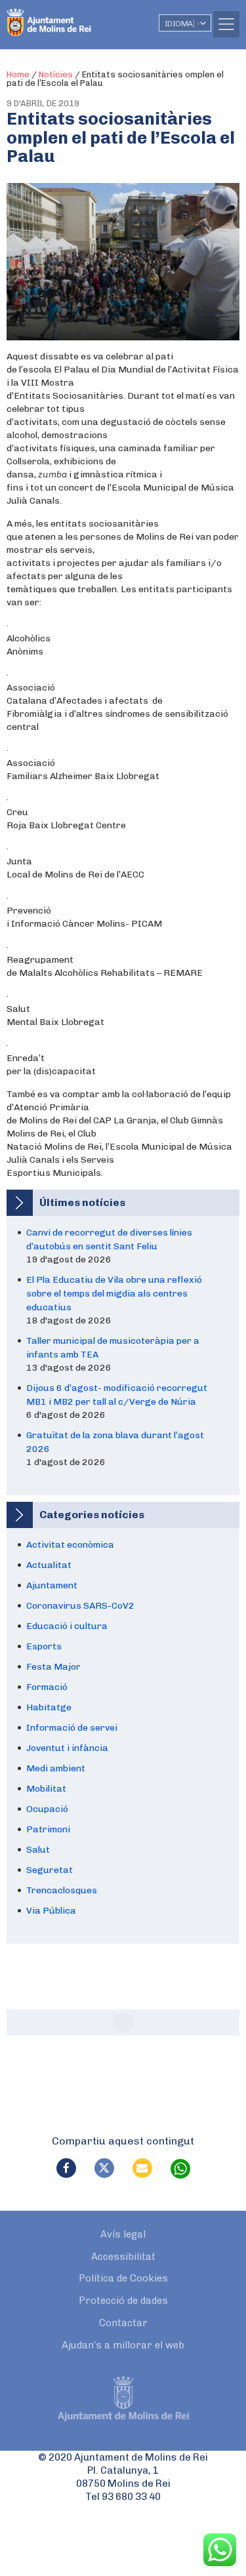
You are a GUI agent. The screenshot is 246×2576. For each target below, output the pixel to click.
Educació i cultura (67, 1626)
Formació (47, 1687)
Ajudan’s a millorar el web (123, 2345)
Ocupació (47, 1809)
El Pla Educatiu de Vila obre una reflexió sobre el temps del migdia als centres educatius (114, 1294)
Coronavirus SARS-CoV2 (80, 1606)
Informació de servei (72, 1728)
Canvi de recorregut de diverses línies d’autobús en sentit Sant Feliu (109, 1239)
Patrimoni (48, 1829)
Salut (38, 1850)
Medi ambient (56, 1768)
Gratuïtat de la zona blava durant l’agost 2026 (115, 1442)
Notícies (56, 74)
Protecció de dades (123, 2301)
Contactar (123, 2323)
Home (18, 74)
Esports (44, 1646)
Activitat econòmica (70, 1545)
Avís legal (123, 2234)
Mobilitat (46, 1789)
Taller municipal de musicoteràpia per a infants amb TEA (113, 1348)
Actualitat (49, 1565)
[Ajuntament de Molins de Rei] (75, 16)
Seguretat (50, 1870)
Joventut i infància (67, 1748)
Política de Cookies (123, 2278)
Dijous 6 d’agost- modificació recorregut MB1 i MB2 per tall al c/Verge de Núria (117, 1395)
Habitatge (49, 1707)
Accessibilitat (123, 2257)
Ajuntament (52, 1585)
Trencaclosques (62, 1890)
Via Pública (51, 1911)
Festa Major (53, 1667)
